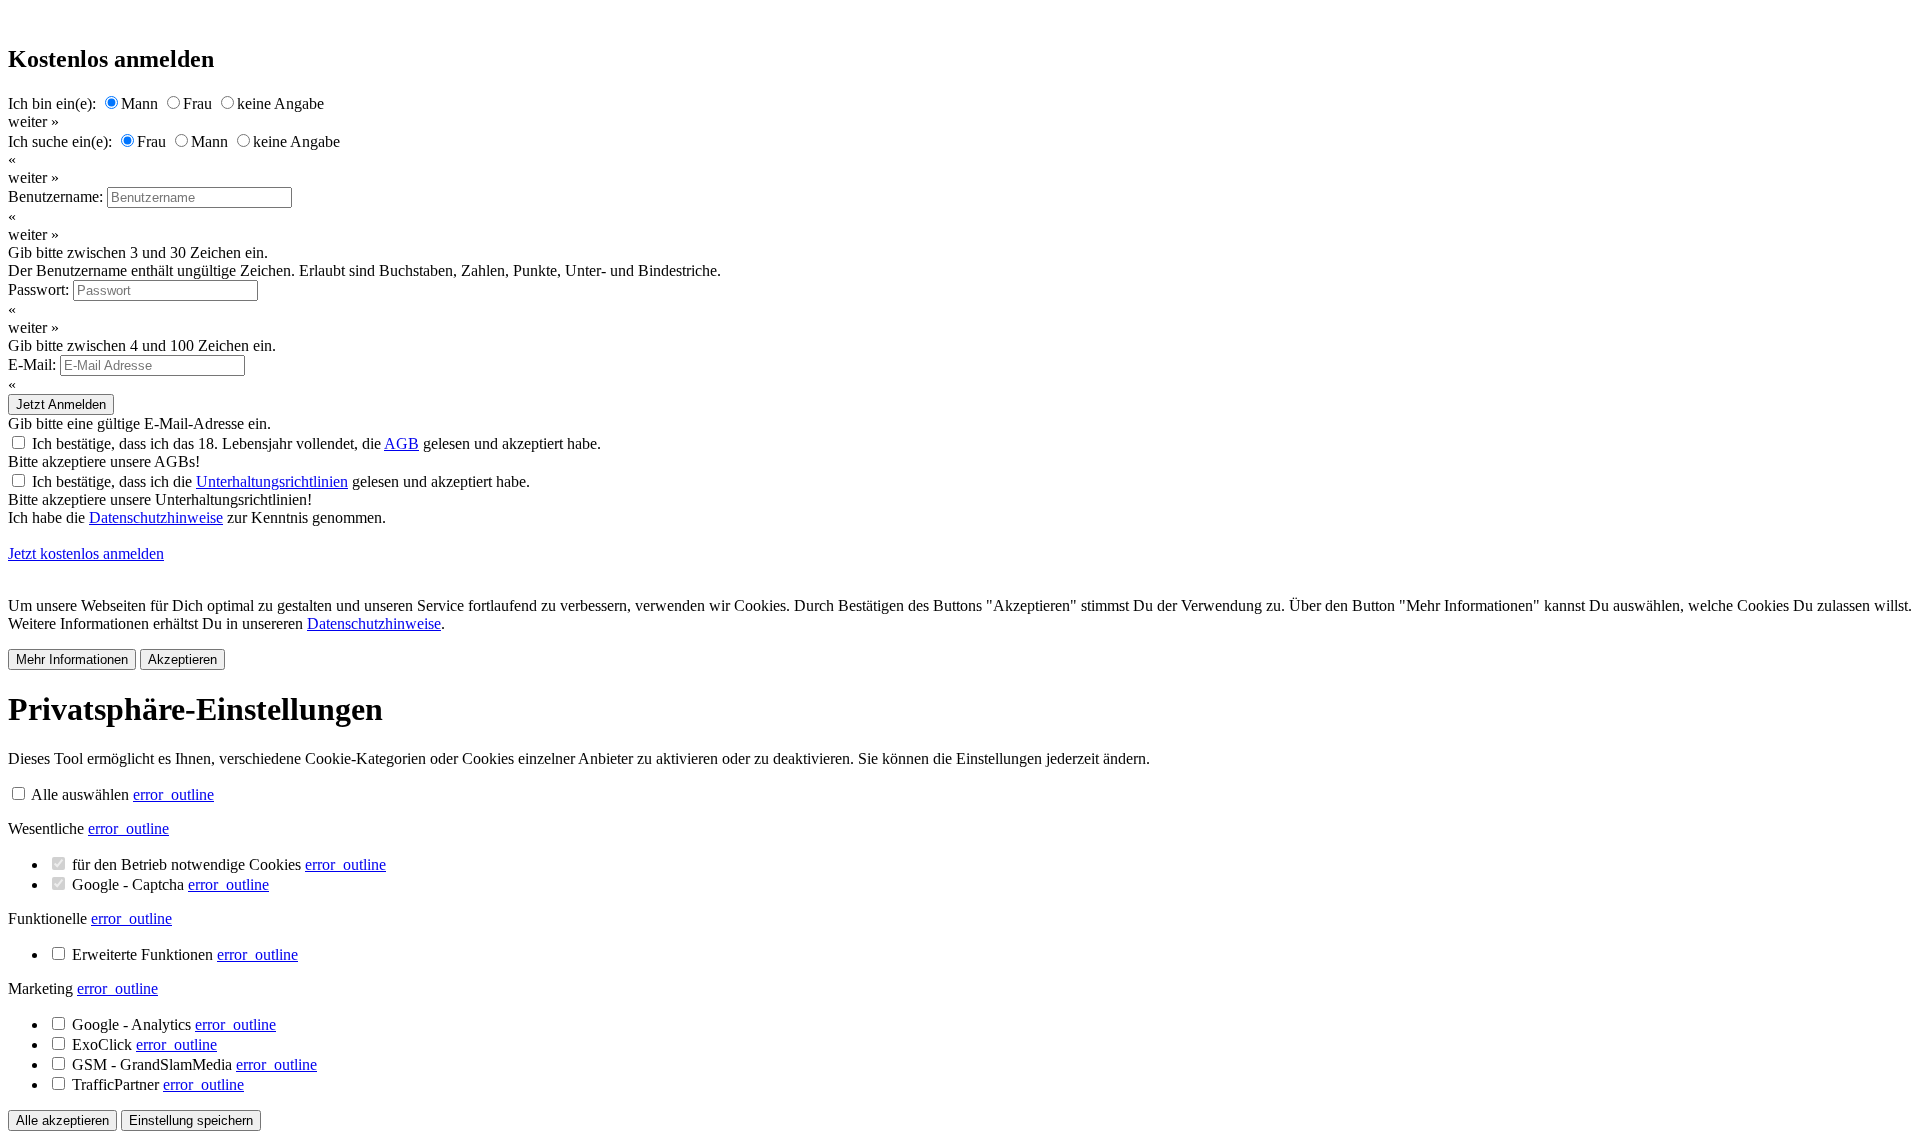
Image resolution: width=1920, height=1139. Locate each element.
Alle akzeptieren (62, 1120)
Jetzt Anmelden (61, 404)
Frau (197, 103)
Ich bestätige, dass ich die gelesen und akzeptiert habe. (281, 481)
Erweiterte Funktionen (185, 954)
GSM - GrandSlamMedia (194, 1064)
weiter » (33, 121)
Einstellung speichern (191, 1120)
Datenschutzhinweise (156, 517)
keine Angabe (280, 103)
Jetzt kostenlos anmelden (86, 553)
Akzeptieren (182, 659)
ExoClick (144, 1044)
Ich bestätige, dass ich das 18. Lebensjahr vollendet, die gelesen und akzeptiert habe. (316, 443)
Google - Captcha (170, 884)
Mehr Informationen (72, 659)
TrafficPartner (158, 1084)
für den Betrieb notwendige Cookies (229, 864)
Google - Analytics (174, 1024)
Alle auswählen (80, 794)
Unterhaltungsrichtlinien (272, 481)
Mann (139, 103)
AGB (401, 443)
